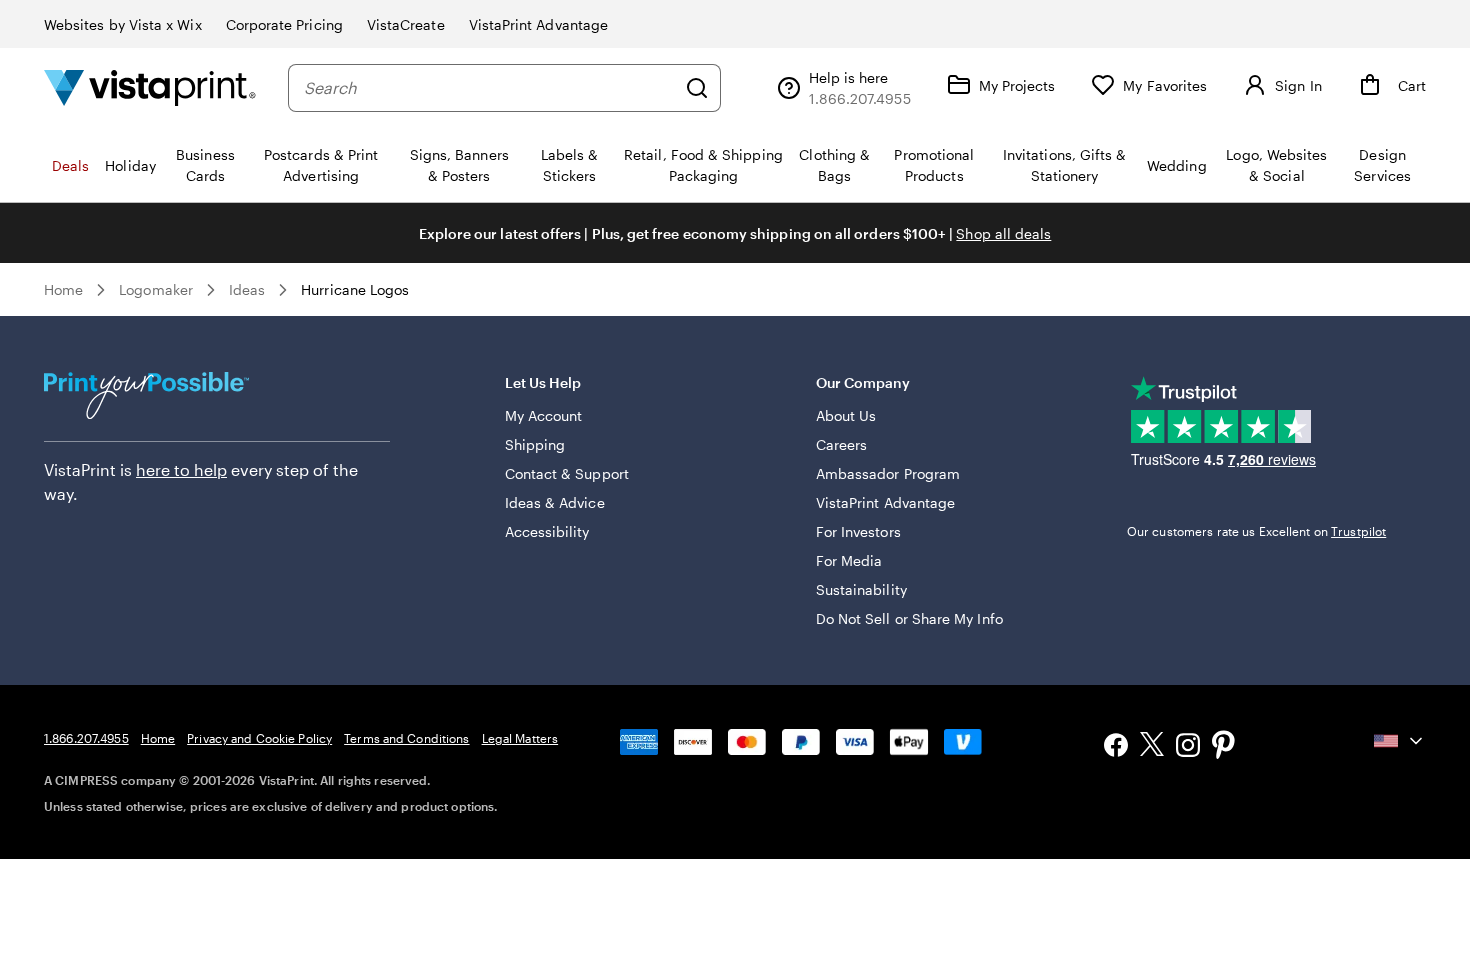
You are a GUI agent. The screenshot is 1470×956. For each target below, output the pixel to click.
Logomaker (156, 289)
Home (63, 289)
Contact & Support (567, 473)
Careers (842, 444)
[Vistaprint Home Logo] (150, 87)
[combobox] (489, 88)
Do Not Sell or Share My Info (909, 618)
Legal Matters (520, 738)
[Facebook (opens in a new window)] (1116, 747)
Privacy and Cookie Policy (259, 738)
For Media (849, 560)
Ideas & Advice (555, 502)
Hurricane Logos (355, 289)
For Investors (858, 531)
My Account (544, 415)
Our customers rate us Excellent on (1256, 531)
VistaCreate (406, 24)
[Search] (697, 88)
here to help (181, 469)
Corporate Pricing (284, 24)
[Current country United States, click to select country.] (1400, 741)
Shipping (535, 444)
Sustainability (861, 589)
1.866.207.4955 (86, 738)
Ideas (247, 289)
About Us (846, 415)
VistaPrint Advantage (538, 24)
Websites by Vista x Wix (123, 24)
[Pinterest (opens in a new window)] (1224, 747)
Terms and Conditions (406, 738)
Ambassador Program (888, 473)
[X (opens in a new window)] (1152, 747)
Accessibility (547, 531)
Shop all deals (1003, 233)
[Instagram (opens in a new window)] (1188, 747)
